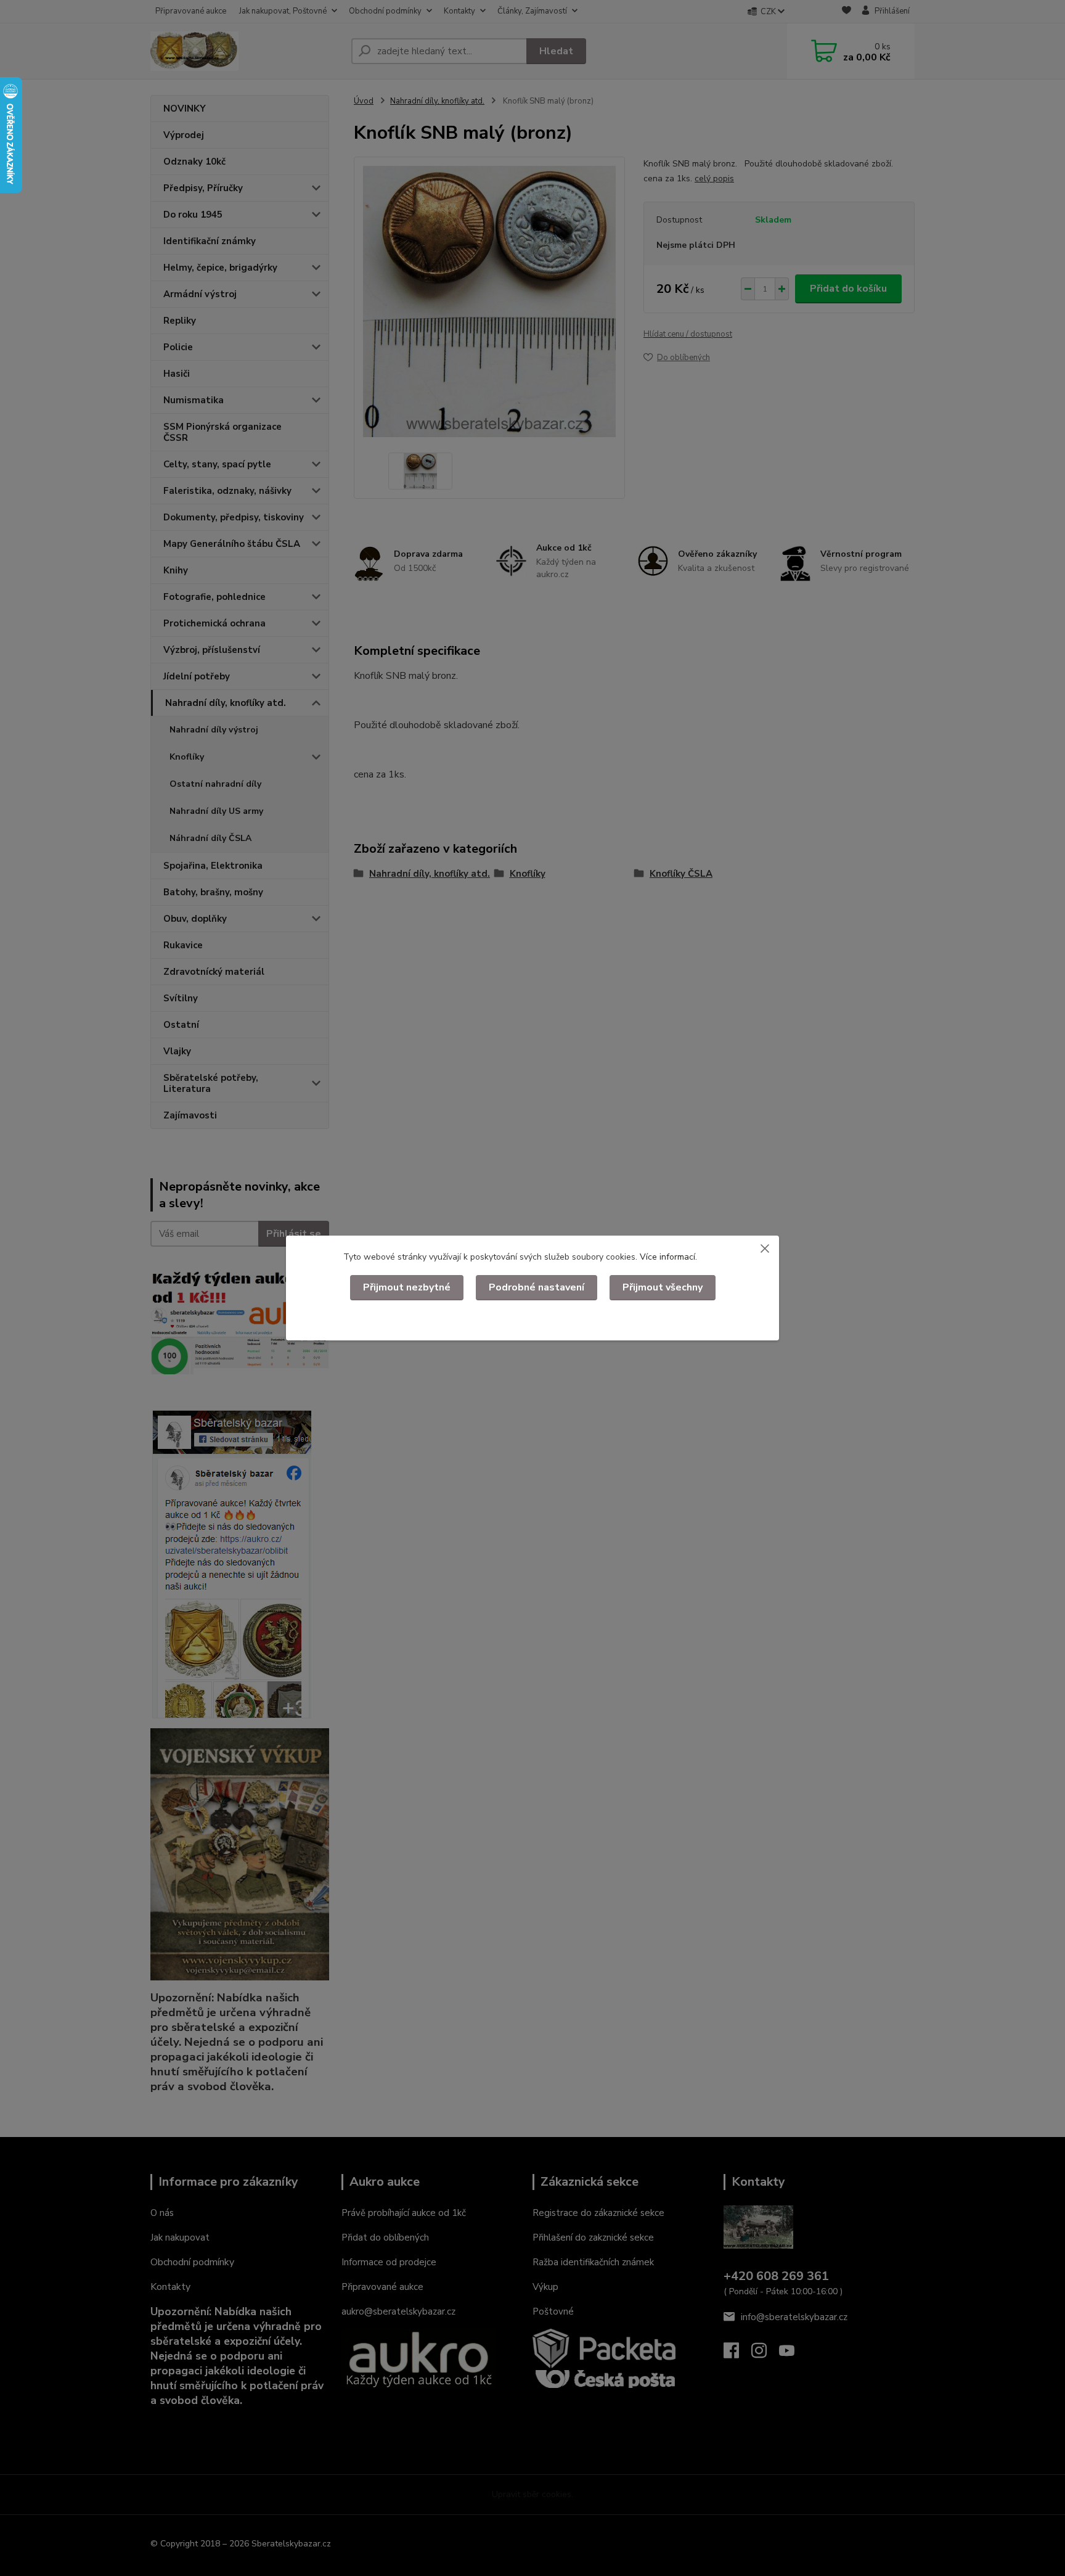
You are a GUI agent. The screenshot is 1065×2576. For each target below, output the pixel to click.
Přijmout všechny (663, 1287)
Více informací (667, 1257)
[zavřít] (765, 1248)
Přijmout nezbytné (407, 1287)
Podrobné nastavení (537, 1287)
